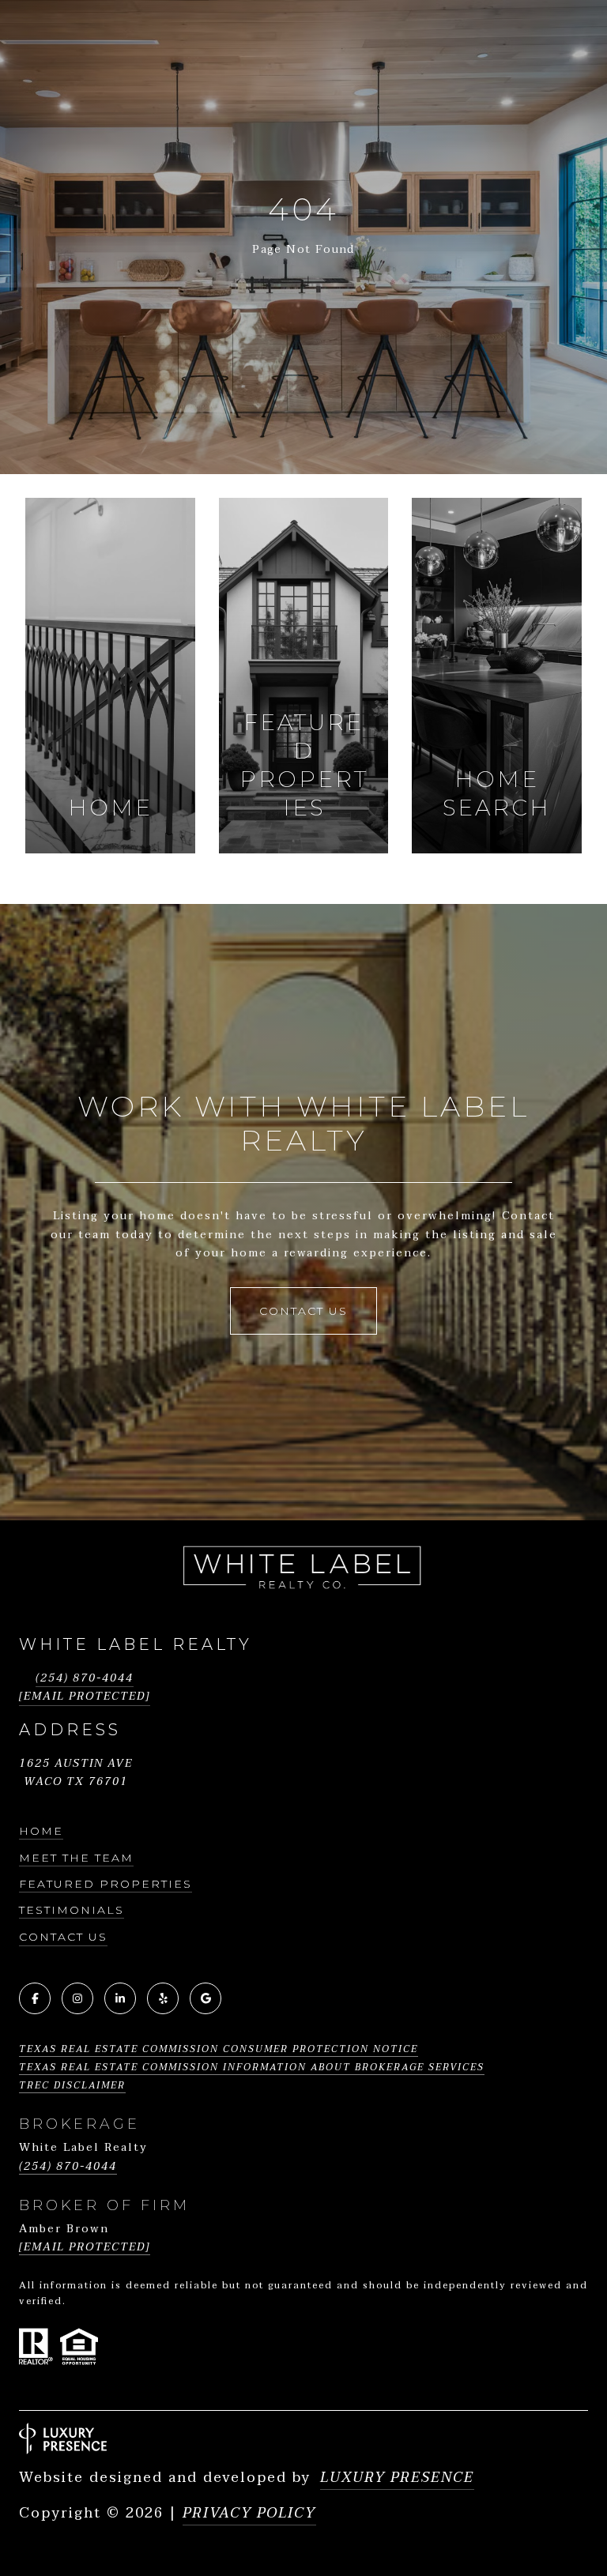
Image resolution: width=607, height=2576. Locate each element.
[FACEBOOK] (35, 1998)
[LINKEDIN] (120, 1998)
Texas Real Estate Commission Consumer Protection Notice (219, 2049)
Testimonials (72, 1910)
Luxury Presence (397, 2478)
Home (41, 1831)
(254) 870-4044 (85, 1678)
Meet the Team (76, 1858)
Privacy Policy (249, 2513)
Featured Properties (106, 1884)
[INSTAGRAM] (77, 1998)
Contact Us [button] (303, 1311)
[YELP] (163, 1998)
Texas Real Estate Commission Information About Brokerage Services (252, 2067)
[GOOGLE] (205, 1998)
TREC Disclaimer (72, 2085)
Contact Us (63, 1937)
